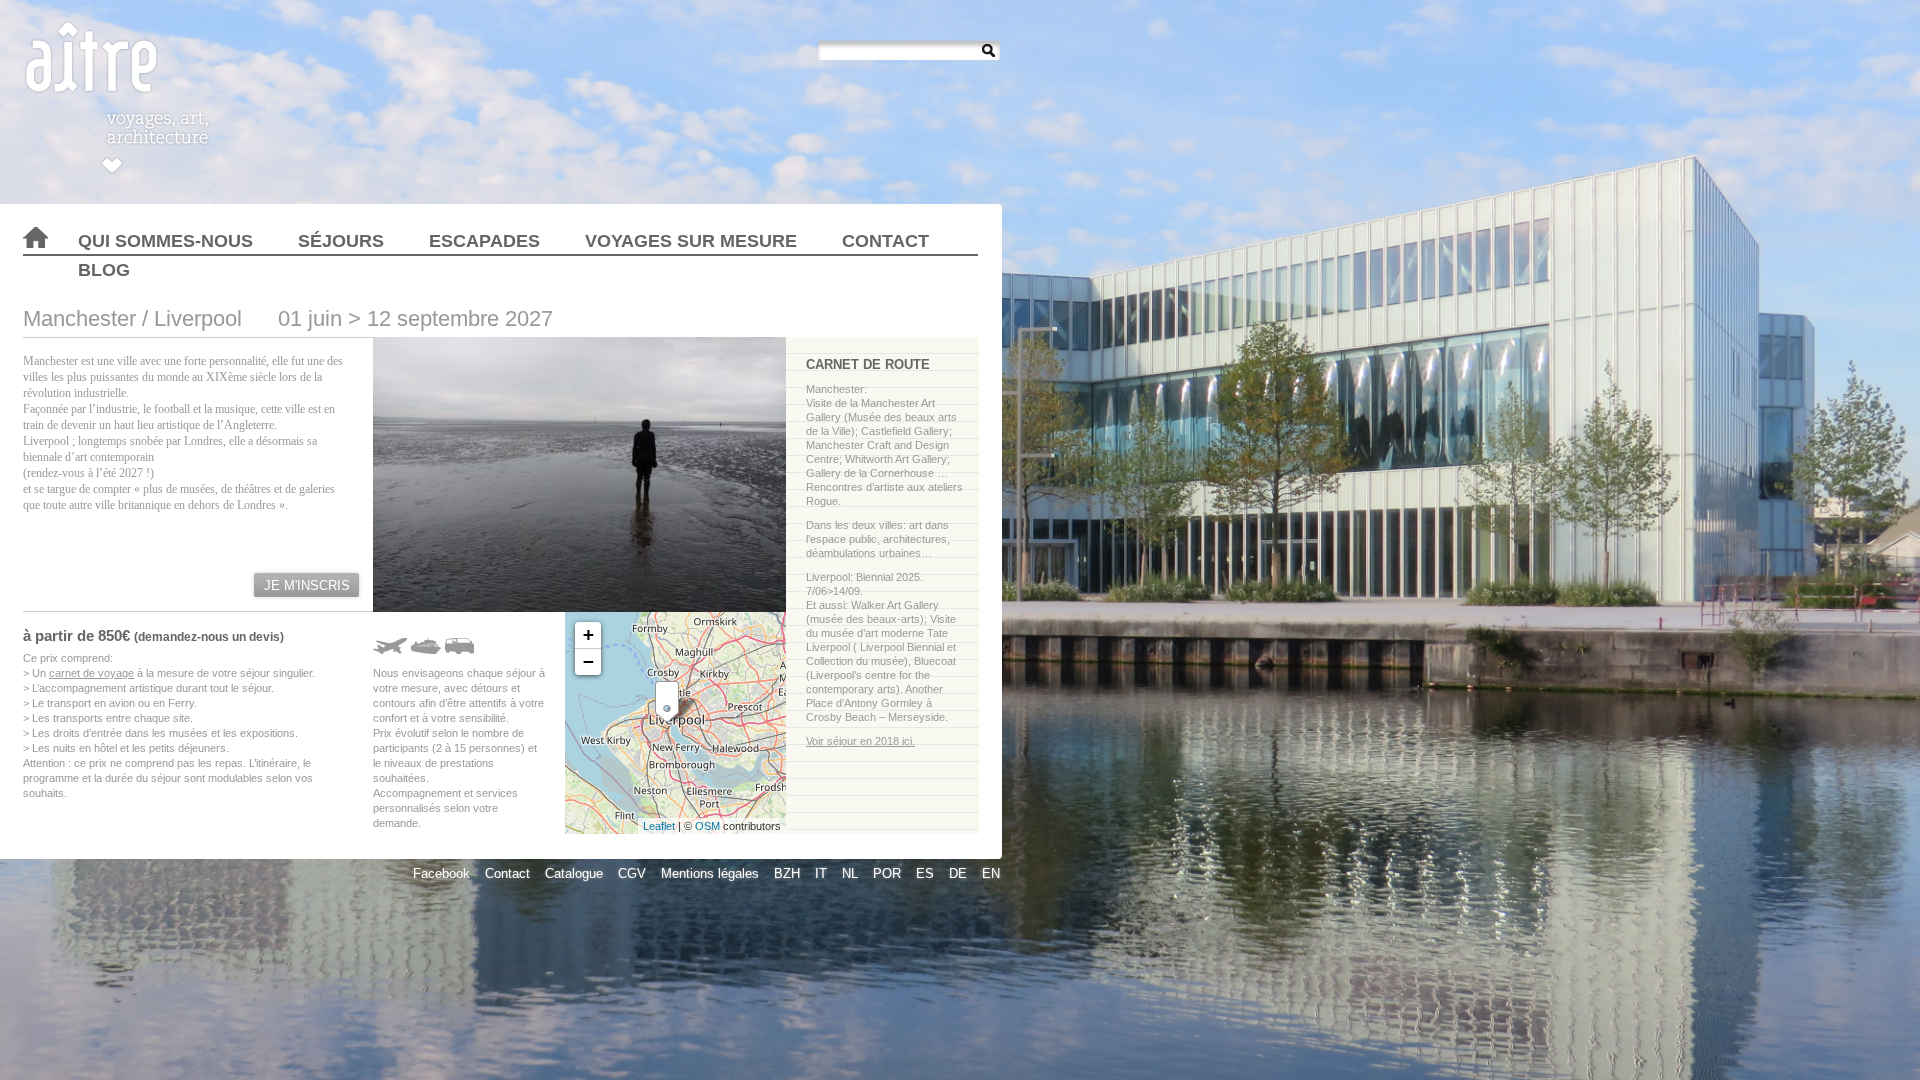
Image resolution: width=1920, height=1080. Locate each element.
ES (925, 873)
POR (887, 873)
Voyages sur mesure (691, 241)
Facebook (441, 873)
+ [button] (588, 634)
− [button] (588, 661)
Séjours (341, 241)
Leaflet (659, 826)
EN (991, 873)
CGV (632, 873)
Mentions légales (710, 873)
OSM (707, 826)
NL (850, 873)
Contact (885, 241)
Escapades (484, 241)
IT (821, 873)
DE (958, 873)
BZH (787, 873)
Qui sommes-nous (165, 241)
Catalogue (574, 873)
